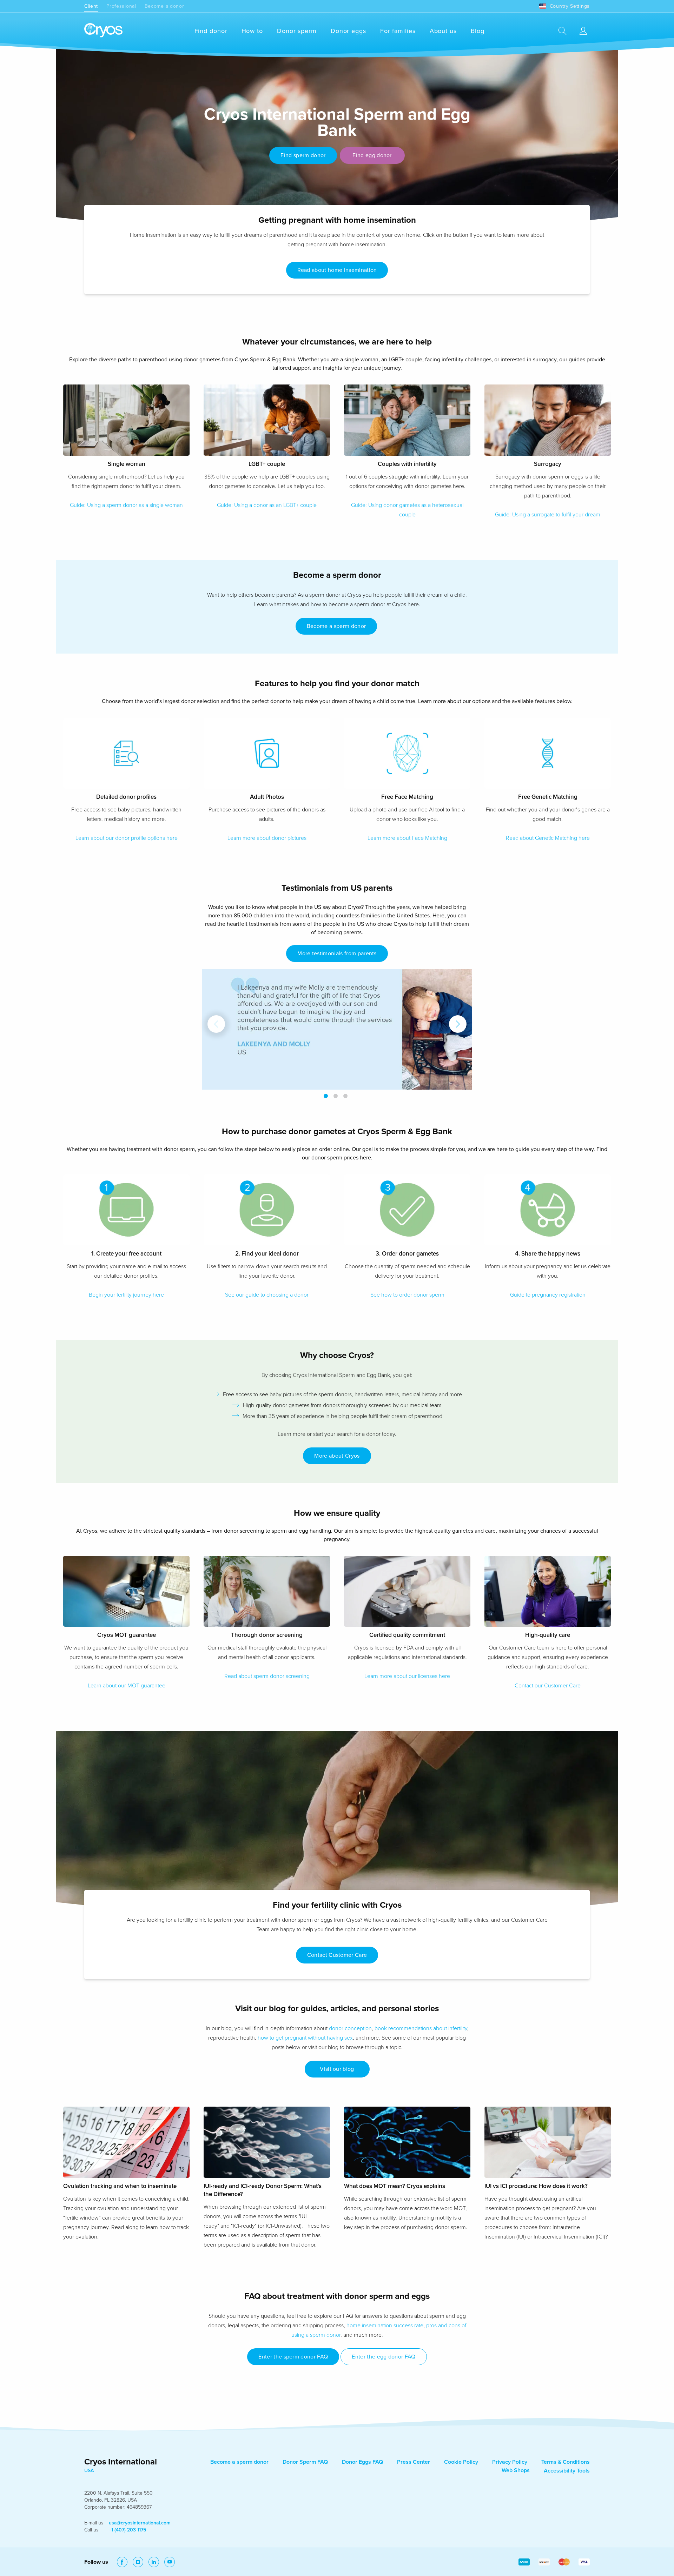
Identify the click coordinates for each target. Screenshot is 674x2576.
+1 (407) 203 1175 (127, 2530)
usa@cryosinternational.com (140, 2523)
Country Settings (570, 6)
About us (443, 31)
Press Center (414, 2462)
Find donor (211, 31)
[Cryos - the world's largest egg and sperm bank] (103, 31)
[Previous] (216, 1024)
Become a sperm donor (336, 626)
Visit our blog (337, 2069)
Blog (478, 31)
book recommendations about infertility (421, 2028)
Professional (121, 6)
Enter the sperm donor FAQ (293, 2357)
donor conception (350, 2028)
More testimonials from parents (337, 954)
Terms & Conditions (566, 2462)
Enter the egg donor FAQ (384, 2357)
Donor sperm (297, 31)
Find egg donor (372, 155)
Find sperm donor (303, 155)
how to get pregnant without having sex (305, 2038)
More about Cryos (337, 1456)
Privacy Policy (510, 2462)
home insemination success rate (385, 2326)
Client (91, 6)
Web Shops (516, 2470)
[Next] (458, 1024)
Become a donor (164, 6)
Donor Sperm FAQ (305, 2462)
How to (252, 31)
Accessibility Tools (567, 2471)
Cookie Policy (461, 2462)
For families (398, 31)
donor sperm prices (335, 1158)
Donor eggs (348, 31)
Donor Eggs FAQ (362, 2462)
